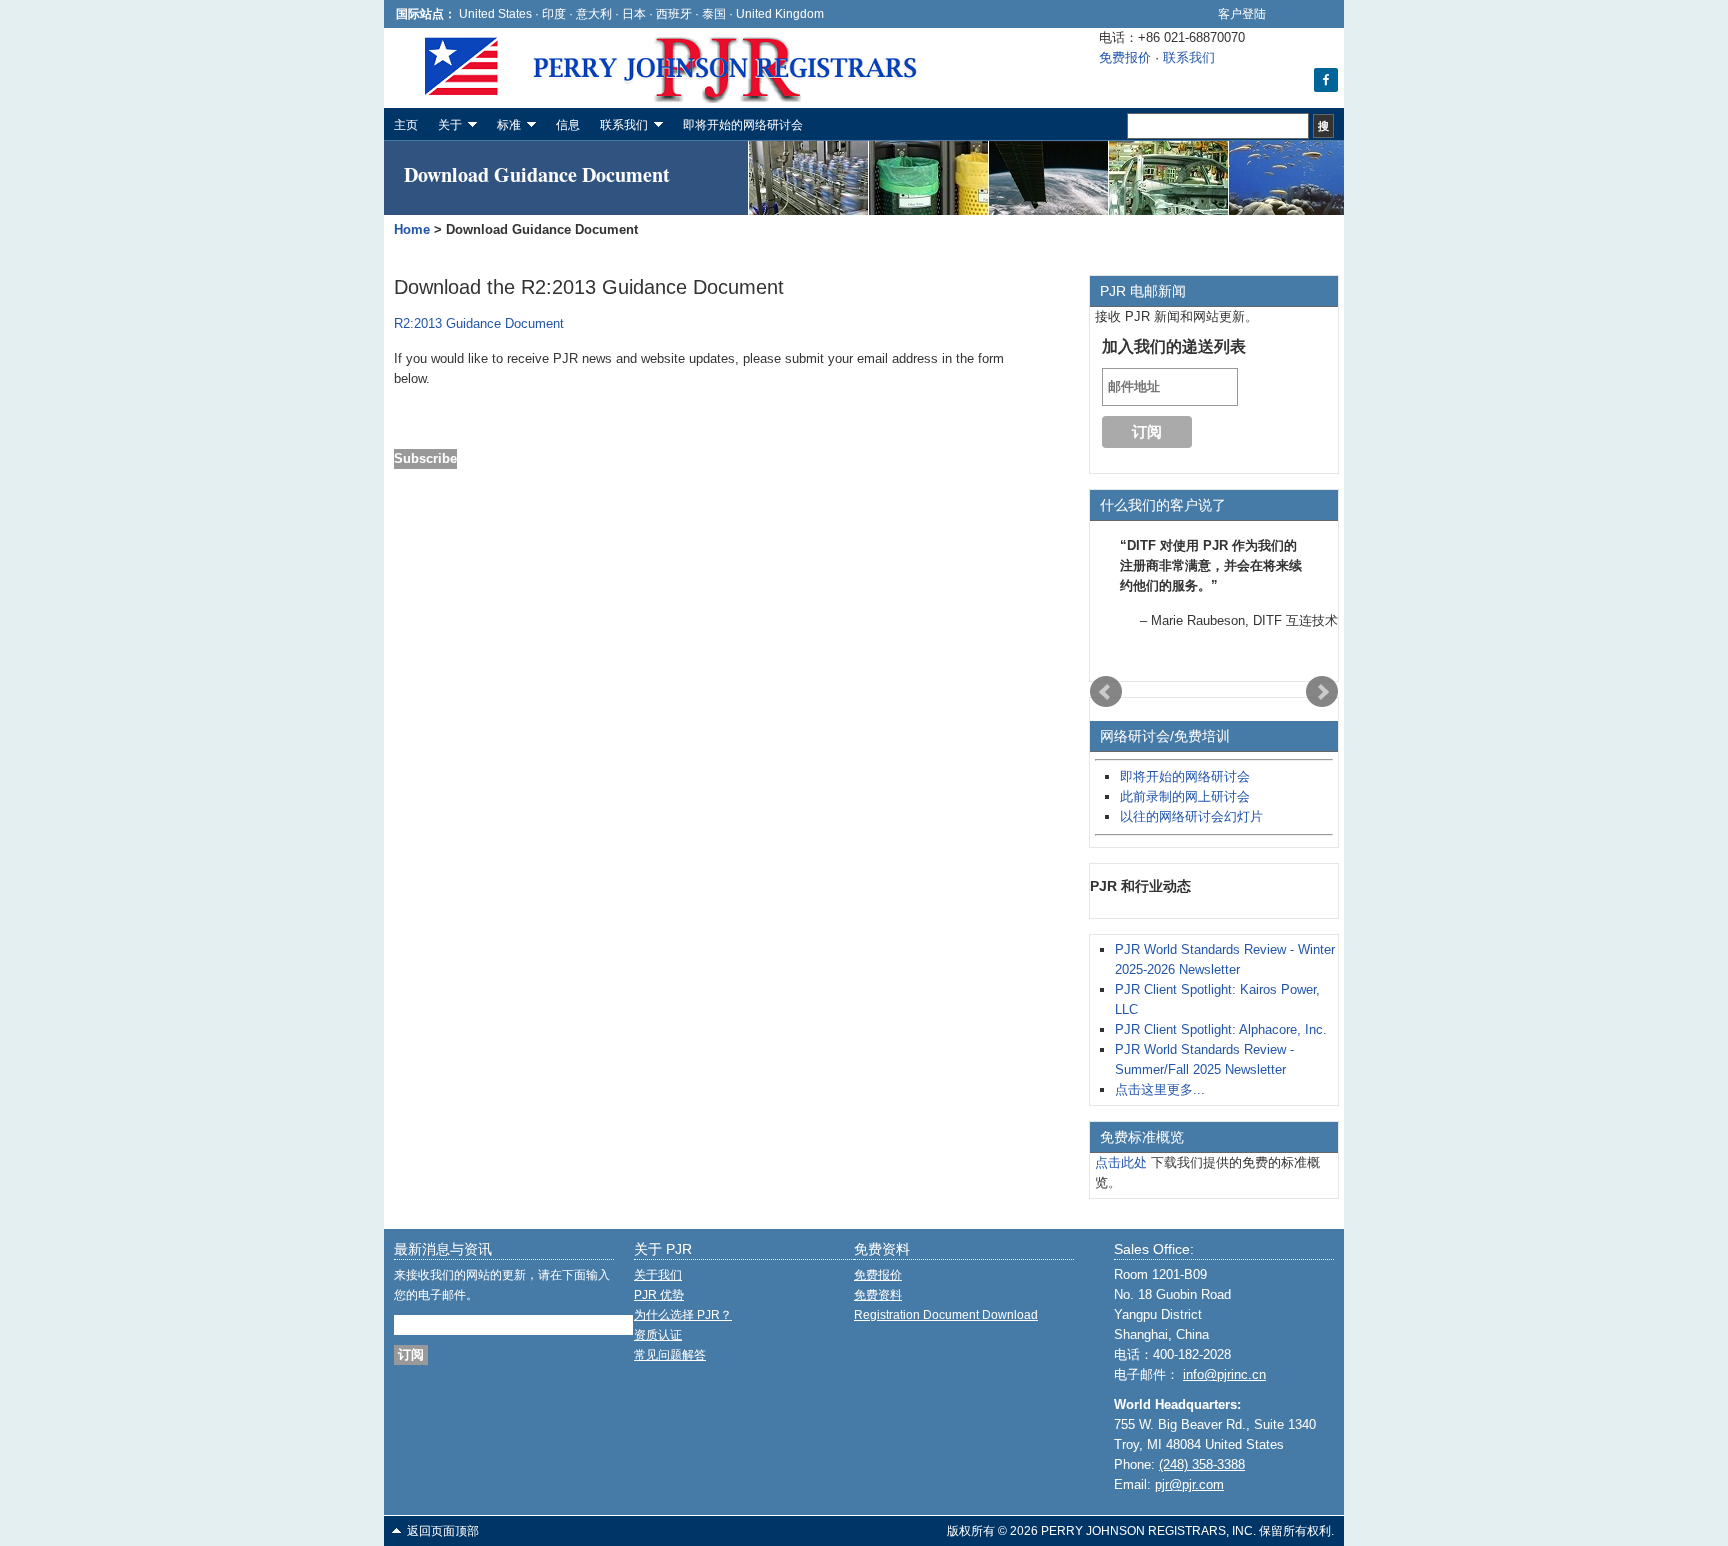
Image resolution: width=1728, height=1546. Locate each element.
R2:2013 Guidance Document (479, 323)
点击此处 (1121, 1162)
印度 (554, 13)
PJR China (534, 68)
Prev (1106, 692)
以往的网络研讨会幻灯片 (1191, 816)
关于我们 (658, 1275)
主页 (406, 125)
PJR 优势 (659, 1295)
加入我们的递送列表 (1174, 346)
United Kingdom (780, 13)
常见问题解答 (670, 1355)
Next (1322, 692)
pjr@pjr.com (1189, 1484)
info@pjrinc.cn (1224, 1374)
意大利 (594, 13)
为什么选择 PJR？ (683, 1315)
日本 (634, 13)
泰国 (714, 13)
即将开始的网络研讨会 (743, 125)
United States (495, 13)
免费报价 (1125, 57)
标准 (504, 127)
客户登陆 (1242, 13)
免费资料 (878, 1295)
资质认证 (658, 1335)
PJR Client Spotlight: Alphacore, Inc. (1221, 1029)
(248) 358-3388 (1202, 1464)
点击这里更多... (1160, 1089)
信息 (568, 125)
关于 (445, 127)
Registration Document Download (946, 1315)
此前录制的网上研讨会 (1185, 796)
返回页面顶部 (443, 1531)
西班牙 (675, 13)
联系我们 (1189, 57)
